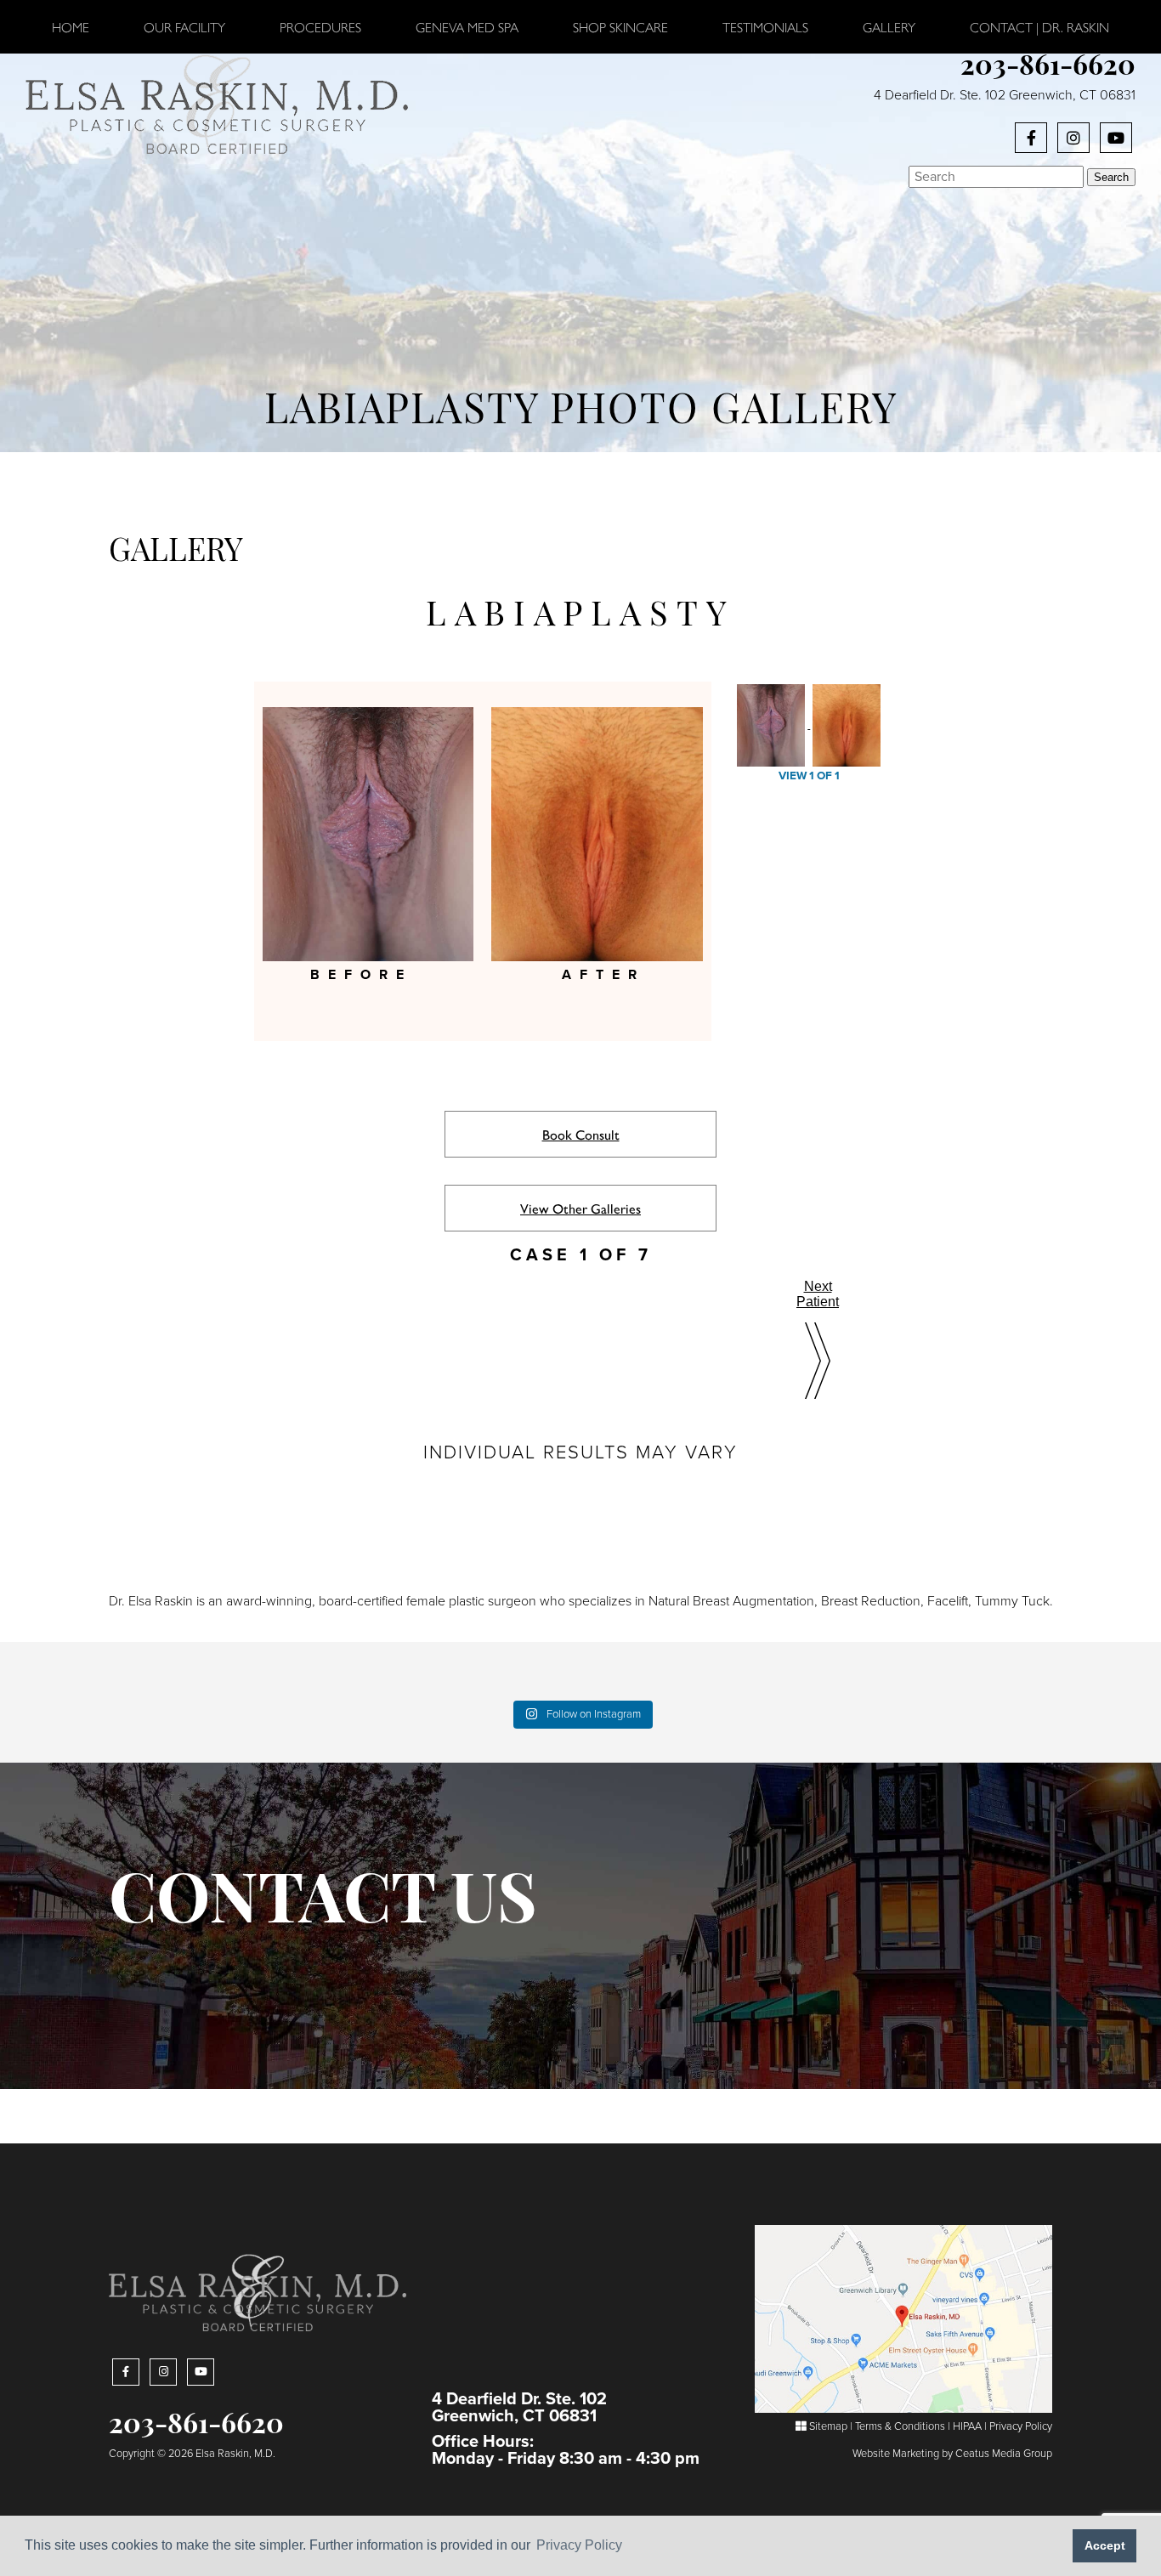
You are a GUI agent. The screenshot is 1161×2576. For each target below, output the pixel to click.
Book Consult (581, 1134)
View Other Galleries (580, 1208)
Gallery (889, 27)
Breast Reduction (871, 1601)
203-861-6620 (1048, 68)
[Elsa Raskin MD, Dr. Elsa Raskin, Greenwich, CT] (217, 103)
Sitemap (827, 2426)
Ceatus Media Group (1004, 2454)
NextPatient (818, 1294)
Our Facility (184, 27)
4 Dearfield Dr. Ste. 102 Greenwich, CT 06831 (1005, 95)
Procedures (320, 27)
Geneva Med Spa (467, 27)
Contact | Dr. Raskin (1039, 27)
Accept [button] (1105, 2545)
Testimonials (765, 27)
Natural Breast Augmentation (731, 1601)
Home (71, 27)
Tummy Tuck (1012, 1601)
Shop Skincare (620, 27)
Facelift (948, 1601)
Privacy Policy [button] (579, 2545)
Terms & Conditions (900, 2426)
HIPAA (967, 2426)
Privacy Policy (1021, 2426)
